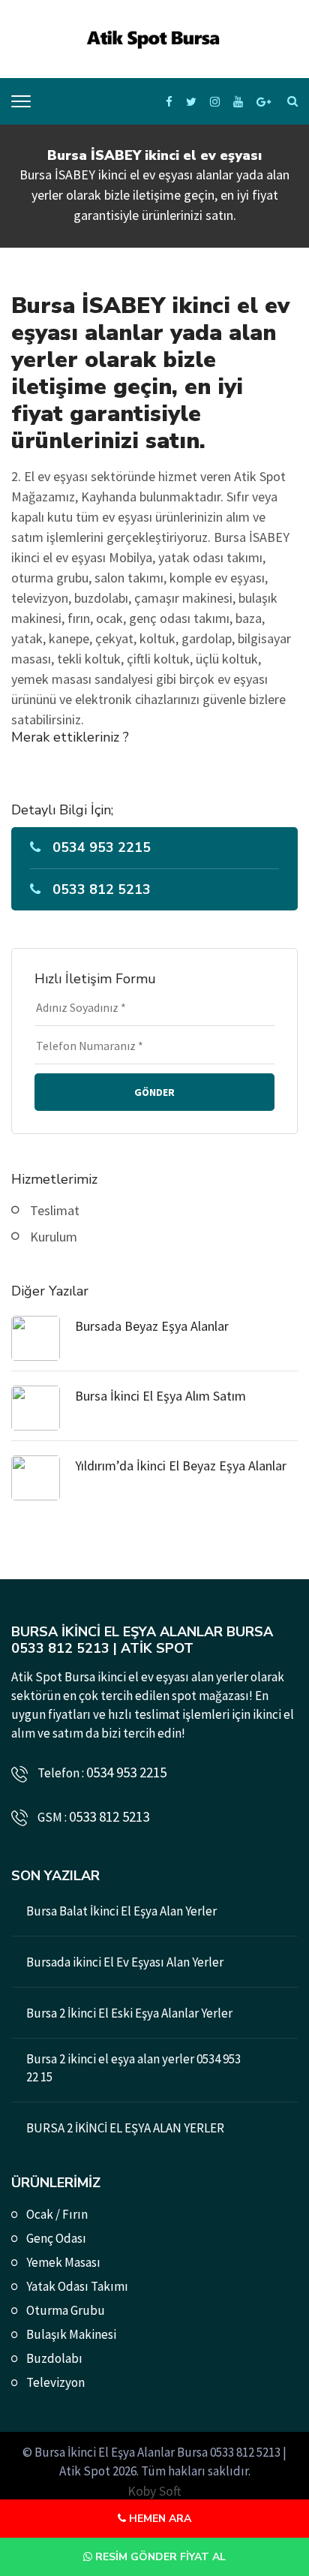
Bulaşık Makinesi (71, 2334)
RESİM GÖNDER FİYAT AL (159, 2557)
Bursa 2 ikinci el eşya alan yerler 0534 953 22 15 (133, 2068)
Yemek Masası (63, 2262)
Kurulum (54, 1237)
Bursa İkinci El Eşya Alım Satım (160, 1396)
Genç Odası (56, 2238)
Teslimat (55, 1210)
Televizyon (55, 2382)
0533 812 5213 (102, 889)
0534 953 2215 (102, 847)
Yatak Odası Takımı (77, 2286)
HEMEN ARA (159, 2519)
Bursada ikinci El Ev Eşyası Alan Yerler (125, 1962)
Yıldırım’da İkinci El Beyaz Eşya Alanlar (181, 1466)
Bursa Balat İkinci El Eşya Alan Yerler (121, 1911)
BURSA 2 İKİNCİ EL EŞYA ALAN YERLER (125, 2128)
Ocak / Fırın (57, 2214)
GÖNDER (154, 1092)
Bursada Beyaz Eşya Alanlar (152, 1326)
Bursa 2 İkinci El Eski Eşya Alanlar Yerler (129, 2013)
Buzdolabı (54, 2358)
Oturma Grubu (66, 2310)
